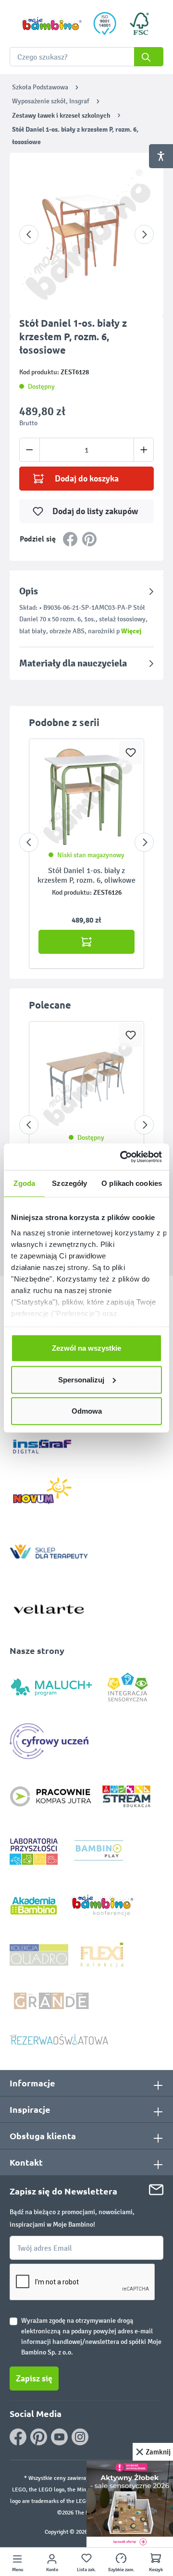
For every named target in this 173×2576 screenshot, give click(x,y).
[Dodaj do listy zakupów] (131, 752)
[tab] (86, 611)
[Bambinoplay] (99, 1851)
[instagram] (80, 2437)
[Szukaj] (149, 57)
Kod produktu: (72, 893)
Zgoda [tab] (24, 1183)
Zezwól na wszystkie (86, 1348)
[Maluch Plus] (51, 1686)
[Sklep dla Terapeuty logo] (49, 1549)
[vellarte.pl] (49, 1605)
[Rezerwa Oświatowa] (59, 2039)
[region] (86, 234)
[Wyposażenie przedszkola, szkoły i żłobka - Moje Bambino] (51, 24)
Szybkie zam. (121, 2570)
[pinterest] (39, 2437)
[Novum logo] (49, 1494)
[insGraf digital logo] (49, 1439)
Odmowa (87, 1411)
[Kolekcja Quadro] (39, 1954)
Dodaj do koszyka (87, 479)
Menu (18, 2570)
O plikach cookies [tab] (132, 1183)
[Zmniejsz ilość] (30, 450)
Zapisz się (34, 2379)
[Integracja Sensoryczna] (128, 1686)
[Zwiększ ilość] (144, 450)
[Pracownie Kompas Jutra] (50, 1796)
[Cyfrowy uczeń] (50, 1741)
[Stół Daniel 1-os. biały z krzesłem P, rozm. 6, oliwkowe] (86, 797)
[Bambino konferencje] (103, 1905)
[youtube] (59, 2437)
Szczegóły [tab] (69, 1183)
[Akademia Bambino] (34, 1905)
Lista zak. (86, 2570)
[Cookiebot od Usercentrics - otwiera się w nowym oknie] (122, 1157)
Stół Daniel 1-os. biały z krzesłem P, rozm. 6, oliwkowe (86, 875)
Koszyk (156, 2570)
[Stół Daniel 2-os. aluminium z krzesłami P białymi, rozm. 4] (86, 1079)
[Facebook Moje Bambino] (18, 2437)
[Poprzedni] (29, 234)
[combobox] (86, 57)
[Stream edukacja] (126, 1796)
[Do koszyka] (86, 942)
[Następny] (144, 234)
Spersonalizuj (81, 1379)
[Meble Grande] (52, 2000)
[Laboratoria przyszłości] (34, 1851)
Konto (52, 2570)
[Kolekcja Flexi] (102, 1954)
